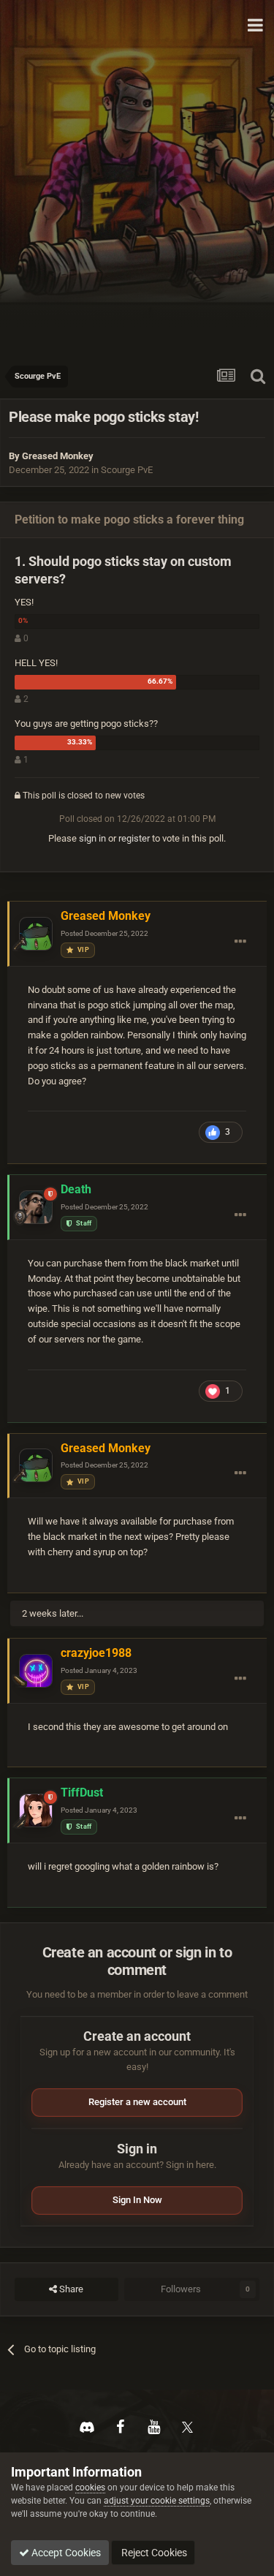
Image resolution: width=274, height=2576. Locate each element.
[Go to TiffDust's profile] (36, 1810)
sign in (92, 838)
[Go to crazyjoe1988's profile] (36, 1671)
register (134, 838)
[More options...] (240, 942)
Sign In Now (137, 2200)
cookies (90, 2488)
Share (70, 2289)
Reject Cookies (153, 2553)
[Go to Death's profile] (36, 1207)
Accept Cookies (65, 2553)
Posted (104, 933)
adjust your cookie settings (157, 2501)
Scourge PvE (127, 470)
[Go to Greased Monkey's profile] (36, 934)
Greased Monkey (58, 456)
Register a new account (137, 2102)
